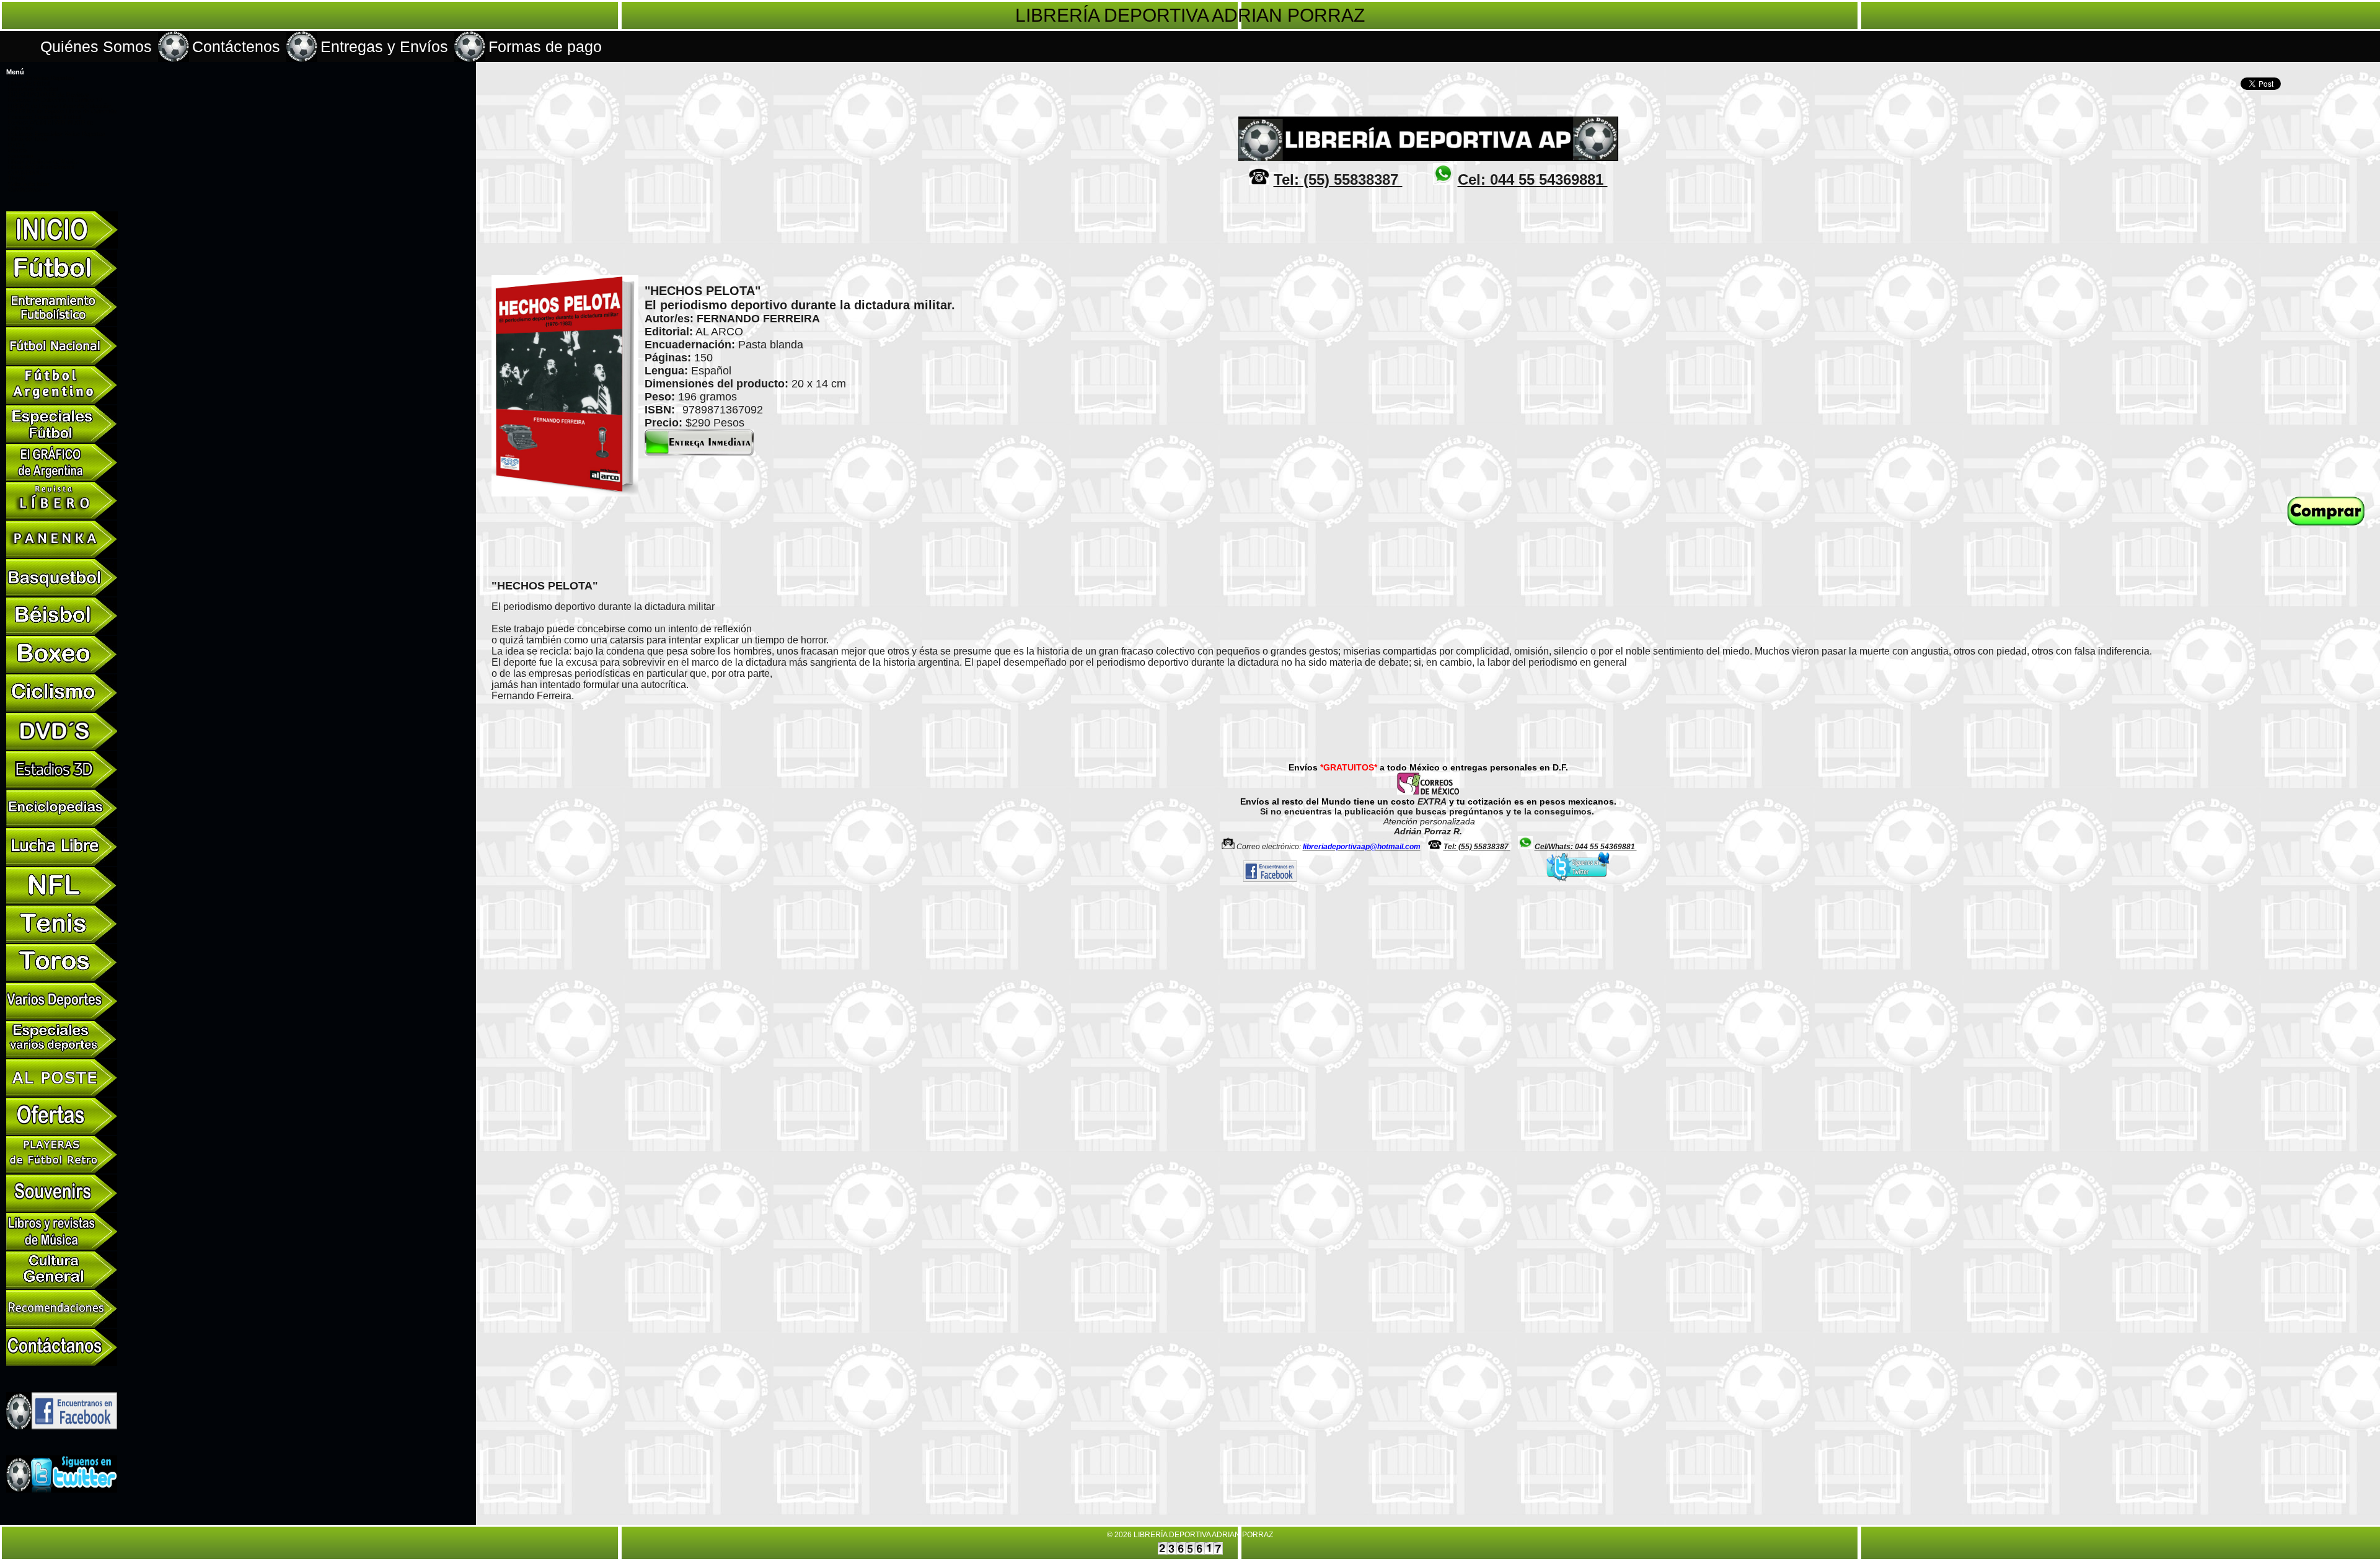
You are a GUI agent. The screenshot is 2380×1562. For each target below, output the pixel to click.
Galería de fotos (29, 184)
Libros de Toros (28, 139)
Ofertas (18, 151)
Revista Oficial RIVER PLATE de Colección (51, 126)
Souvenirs (21, 156)
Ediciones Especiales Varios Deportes (57, 134)
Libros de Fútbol (29, 84)
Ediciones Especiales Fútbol (44, 117)
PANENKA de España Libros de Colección (62, 112)
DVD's (16, 145)
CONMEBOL (24, 173)
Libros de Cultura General (41, 167)
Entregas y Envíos (384, 46)
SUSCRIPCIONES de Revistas (49, 95)
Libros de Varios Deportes (41, 78)
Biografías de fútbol (33, 89)
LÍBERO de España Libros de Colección (59, 106)
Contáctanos (24, 190)
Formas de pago (545, 46)
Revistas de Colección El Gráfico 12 (55, 100)
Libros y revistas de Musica (44, 162)
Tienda (17, 179)
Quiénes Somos (96, 46)
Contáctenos (236, 46)
